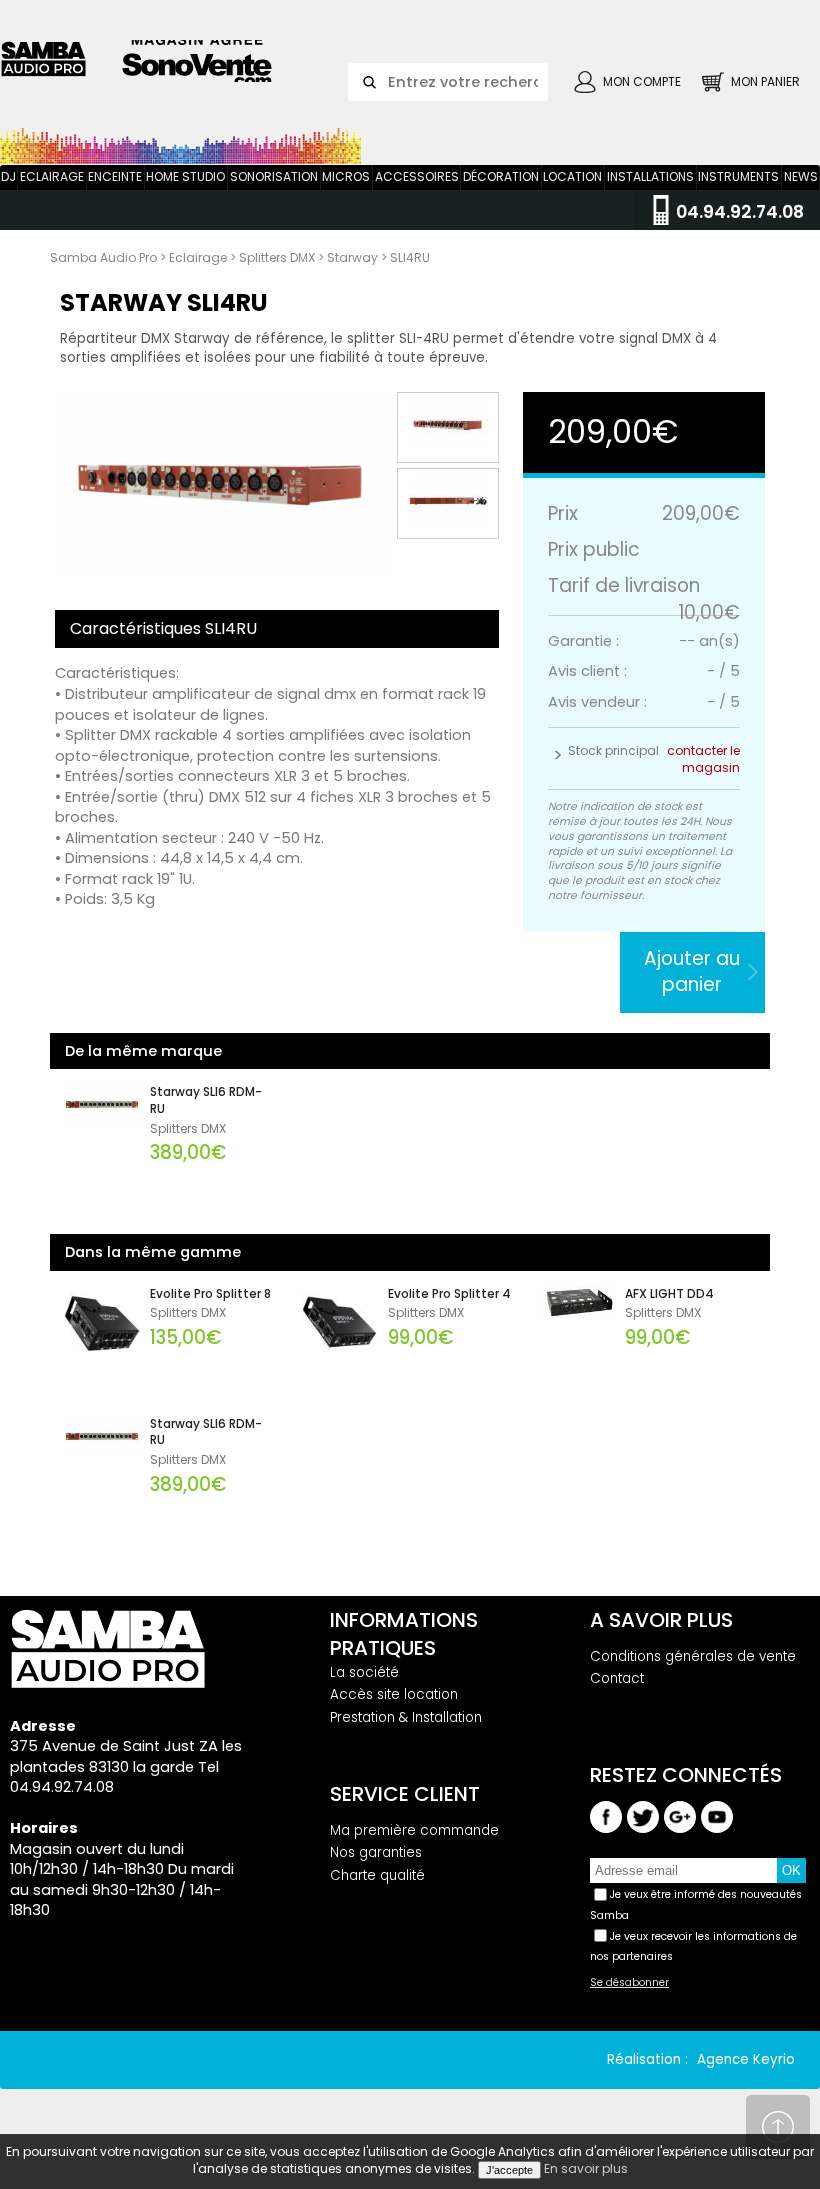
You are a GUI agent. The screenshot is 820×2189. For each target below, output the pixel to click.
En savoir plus (586, 2168)
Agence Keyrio (746, 2059)
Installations (650, 176)
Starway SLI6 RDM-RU (206, 1100)
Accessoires (417, 176)
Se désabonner (629, 1983)
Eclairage (52, 176)
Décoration (501, 176)
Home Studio (185, 176)
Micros (346, 176)
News (801, 176)
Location (572, 176)
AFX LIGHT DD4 (669, 1294)
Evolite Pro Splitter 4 (449, 1294)
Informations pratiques (404, 1634)
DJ (8, 176)
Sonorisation (274, 176)
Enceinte (115, 176)
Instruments (738, 176)
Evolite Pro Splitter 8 (210, 1294)
